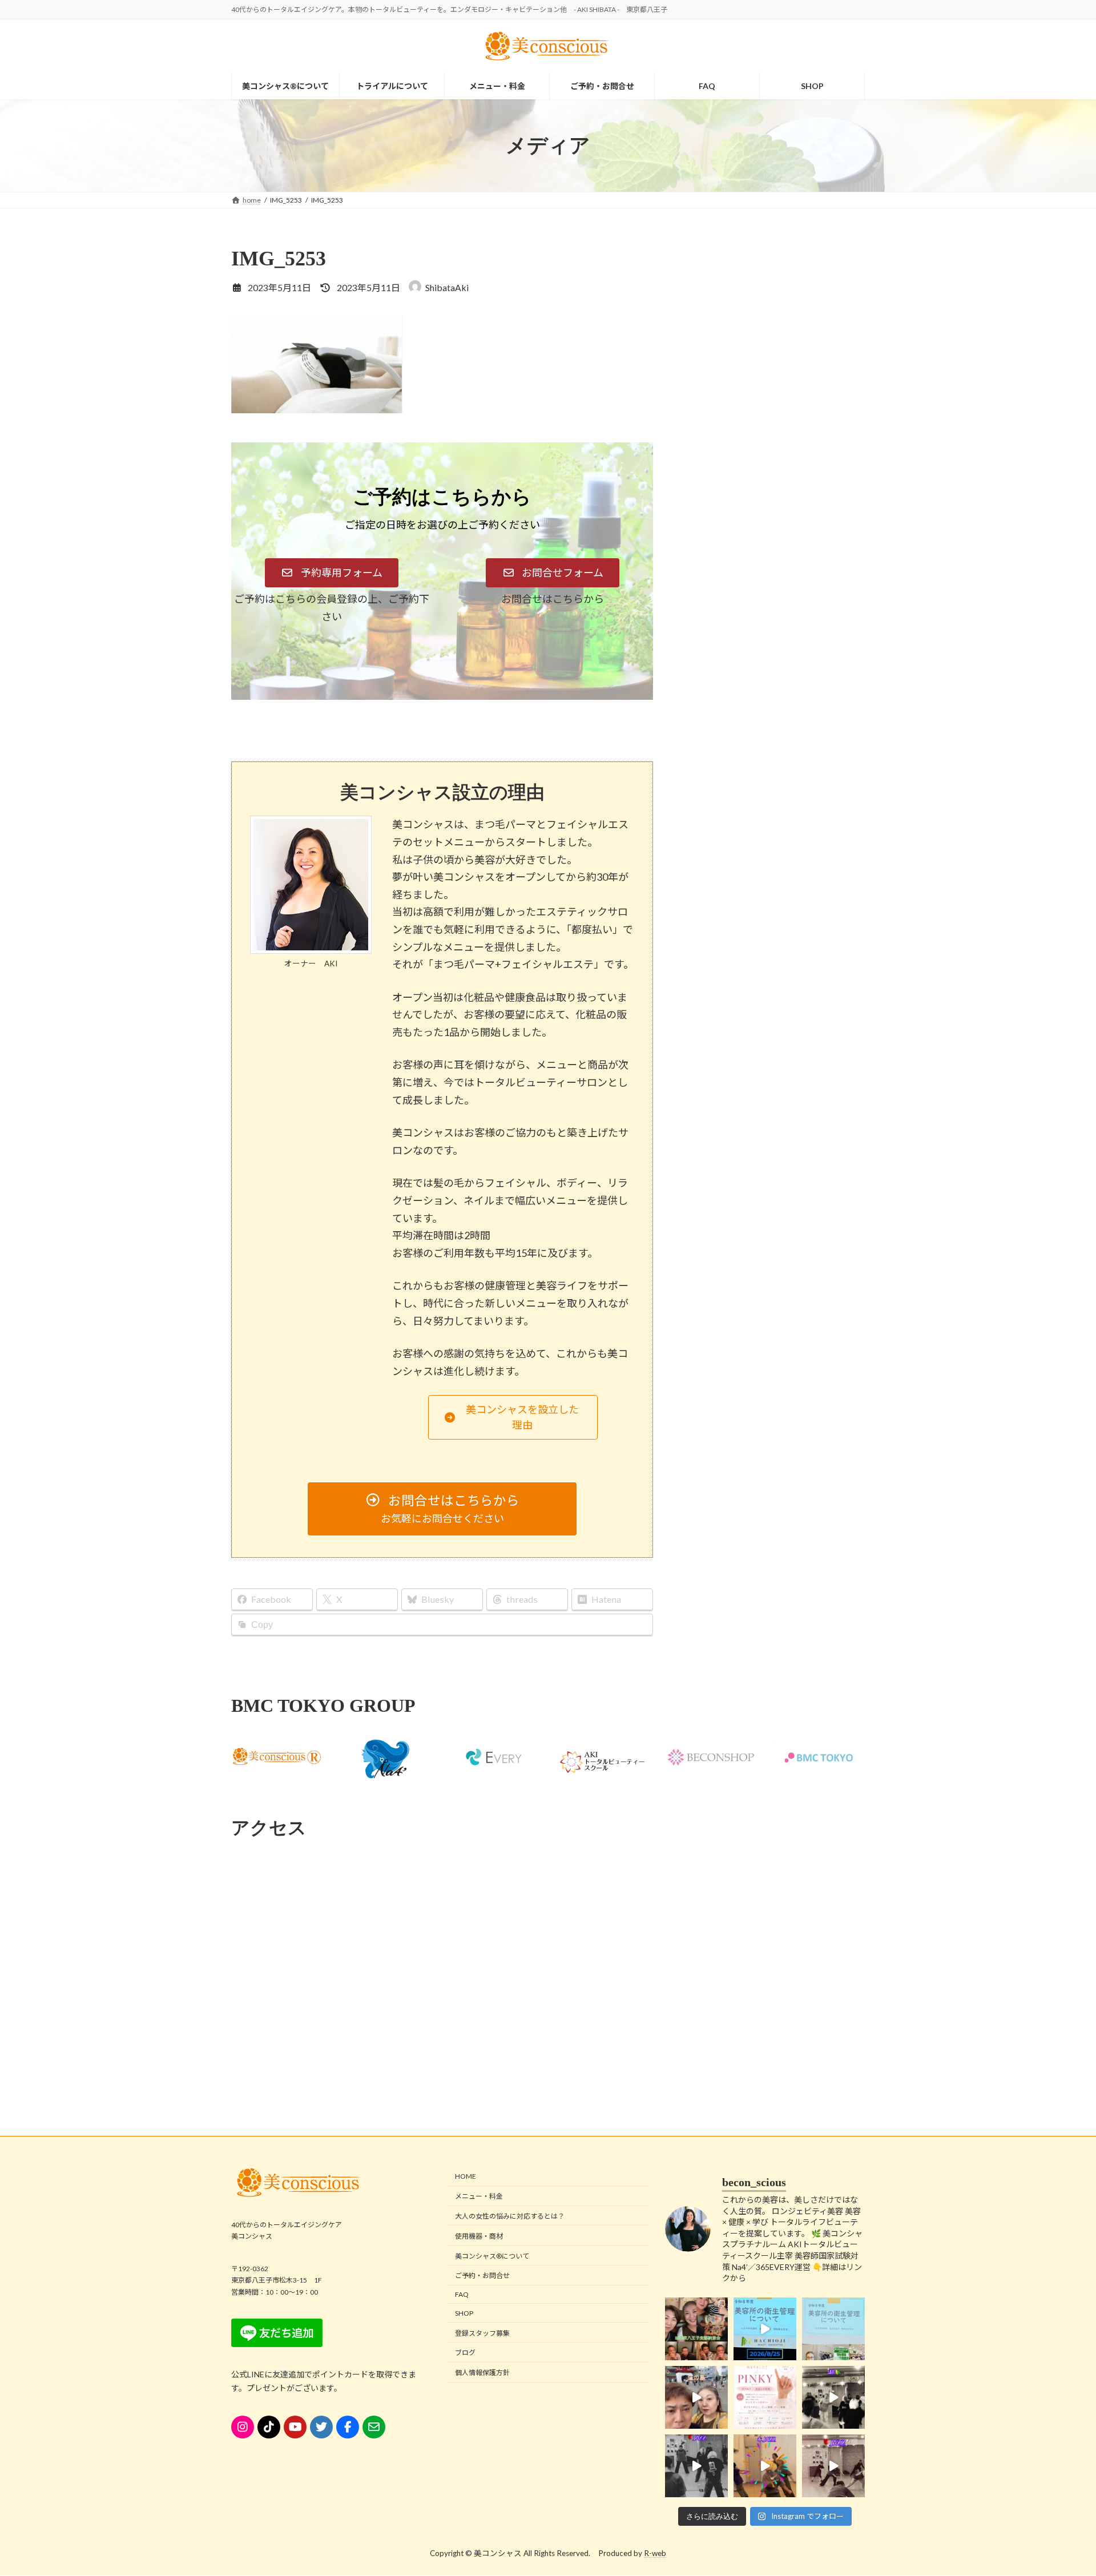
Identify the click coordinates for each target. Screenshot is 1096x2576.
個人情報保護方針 (482, 2373)
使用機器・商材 (479, 2236)
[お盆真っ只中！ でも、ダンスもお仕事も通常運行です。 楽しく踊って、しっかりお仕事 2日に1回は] (696, 2466)
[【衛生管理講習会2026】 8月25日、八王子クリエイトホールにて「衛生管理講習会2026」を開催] (765, 2329)
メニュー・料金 (479, 2197)
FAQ (462, 2294)
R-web (655, 2554)
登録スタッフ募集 (482, 2333)
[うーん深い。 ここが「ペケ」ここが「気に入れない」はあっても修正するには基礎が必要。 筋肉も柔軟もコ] (833, 2466)
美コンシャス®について (492, 2256)
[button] (332, 573)
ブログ (465, 2353)
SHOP (464, 2313)
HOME (466, 2177)
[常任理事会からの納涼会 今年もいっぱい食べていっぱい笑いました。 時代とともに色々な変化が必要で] (696, 2329)
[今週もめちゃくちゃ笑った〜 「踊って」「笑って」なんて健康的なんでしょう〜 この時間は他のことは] (833, 2397)
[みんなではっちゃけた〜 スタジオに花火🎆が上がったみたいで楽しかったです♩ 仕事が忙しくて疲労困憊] (765, 2466)
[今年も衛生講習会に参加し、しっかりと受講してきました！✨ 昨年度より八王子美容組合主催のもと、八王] (833, 2329)
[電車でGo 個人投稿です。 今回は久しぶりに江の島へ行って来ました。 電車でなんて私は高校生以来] (696, 2397)
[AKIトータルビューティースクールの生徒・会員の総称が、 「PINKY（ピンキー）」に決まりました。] (765, 2397)
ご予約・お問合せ (482, 2276)
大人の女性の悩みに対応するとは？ (510, 2216)
